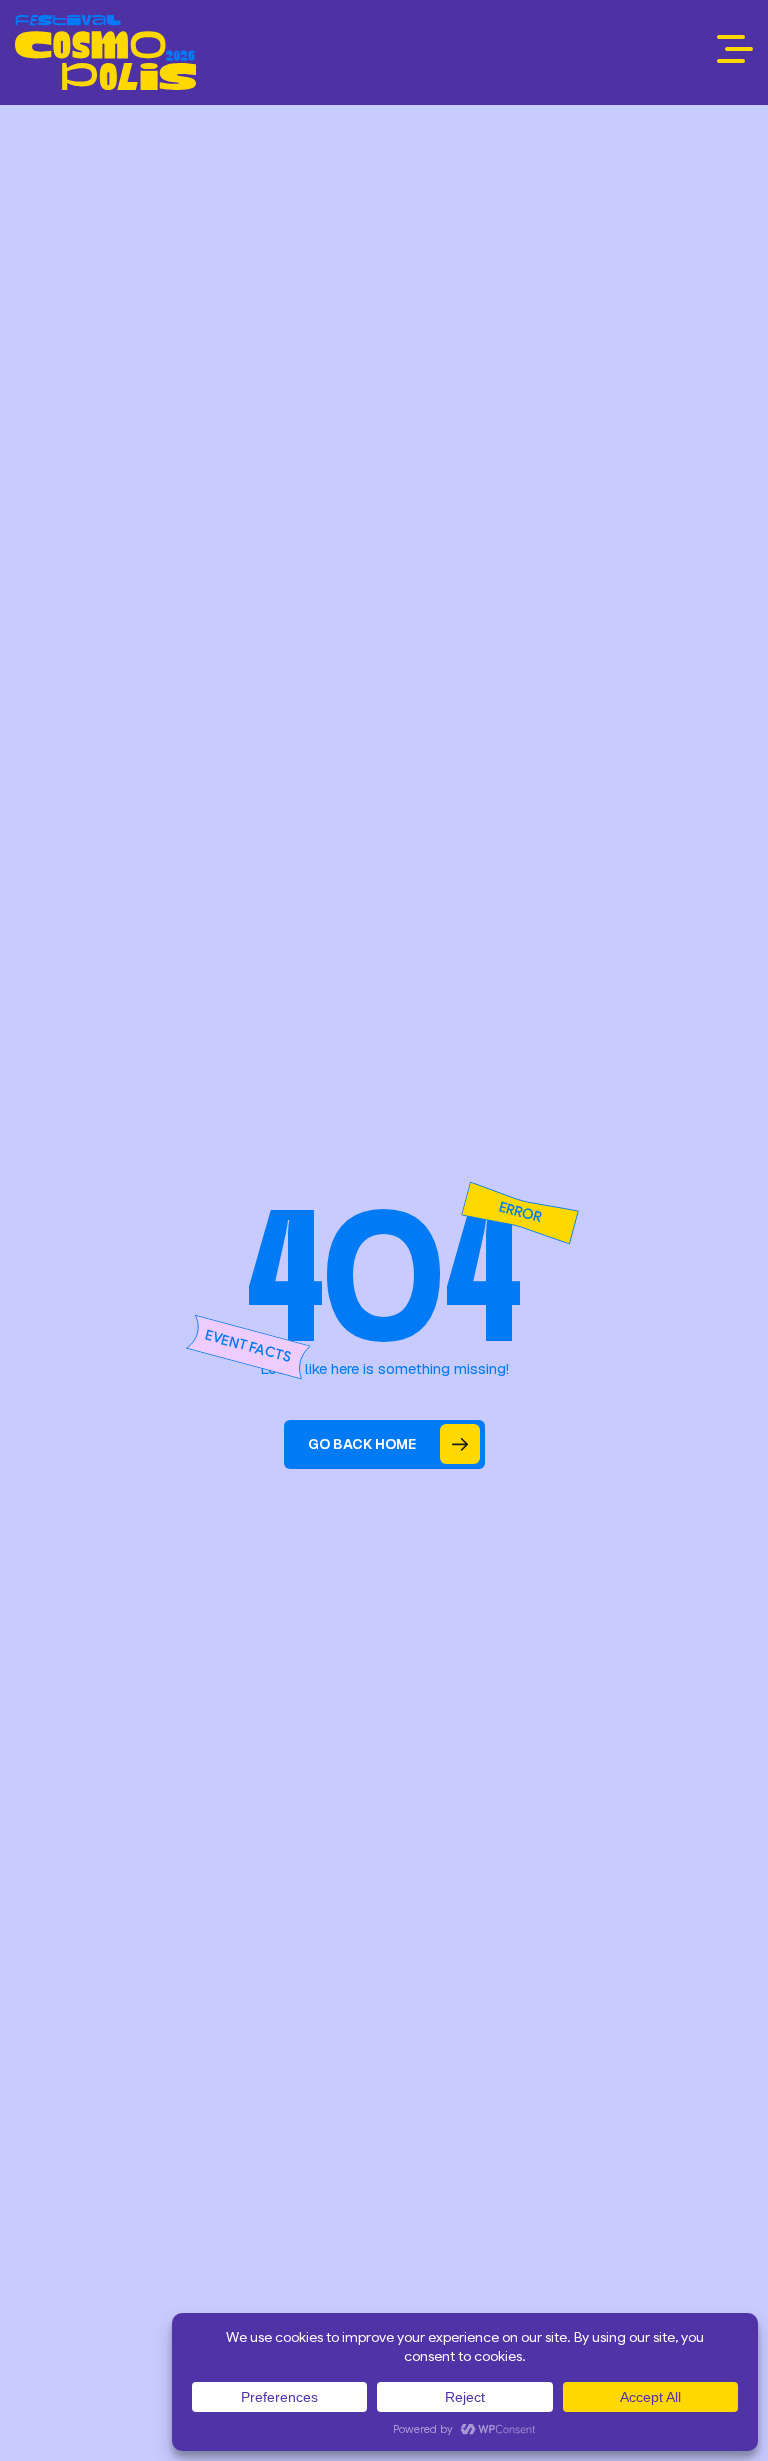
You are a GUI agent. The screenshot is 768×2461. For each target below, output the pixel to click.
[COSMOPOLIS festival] (105, 52)
